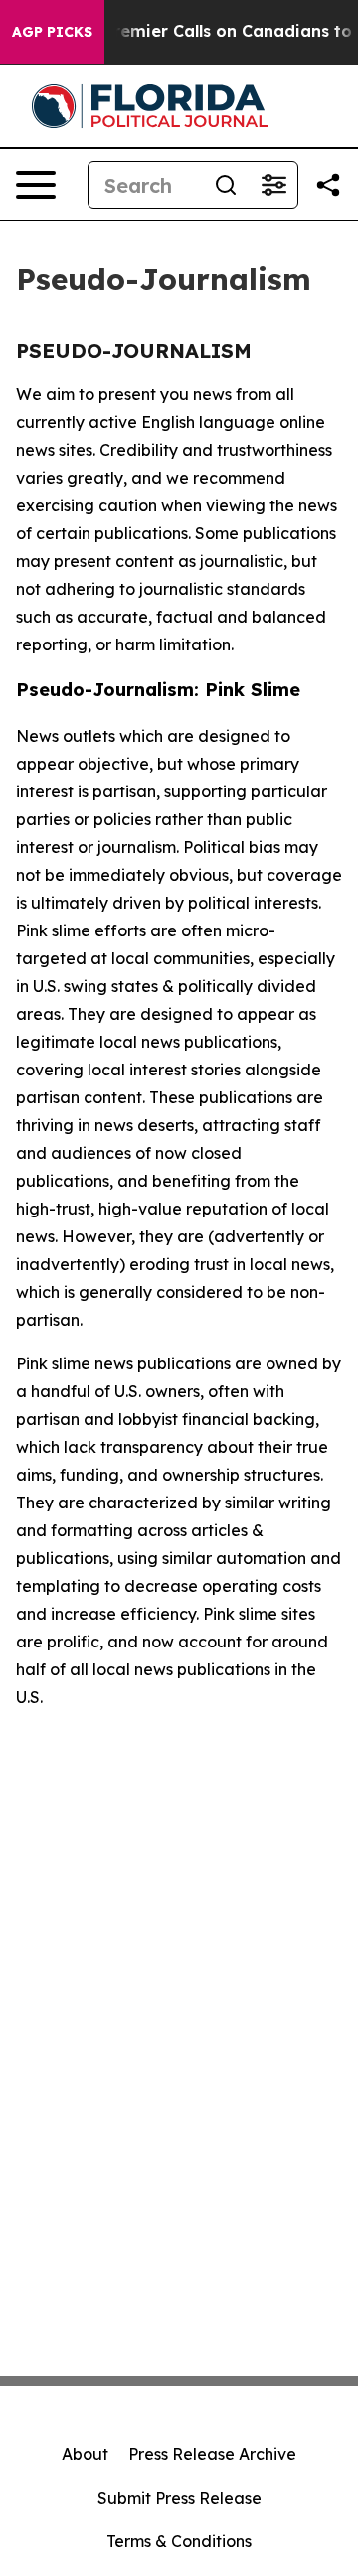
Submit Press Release (179, 2498)
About (85, 2454)
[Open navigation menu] (36, 185)
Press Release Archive (212, 2454)
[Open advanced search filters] (273, 185)
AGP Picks (52, 32)
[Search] (226, 185)
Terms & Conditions (179, 2541)
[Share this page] (328, 185)
